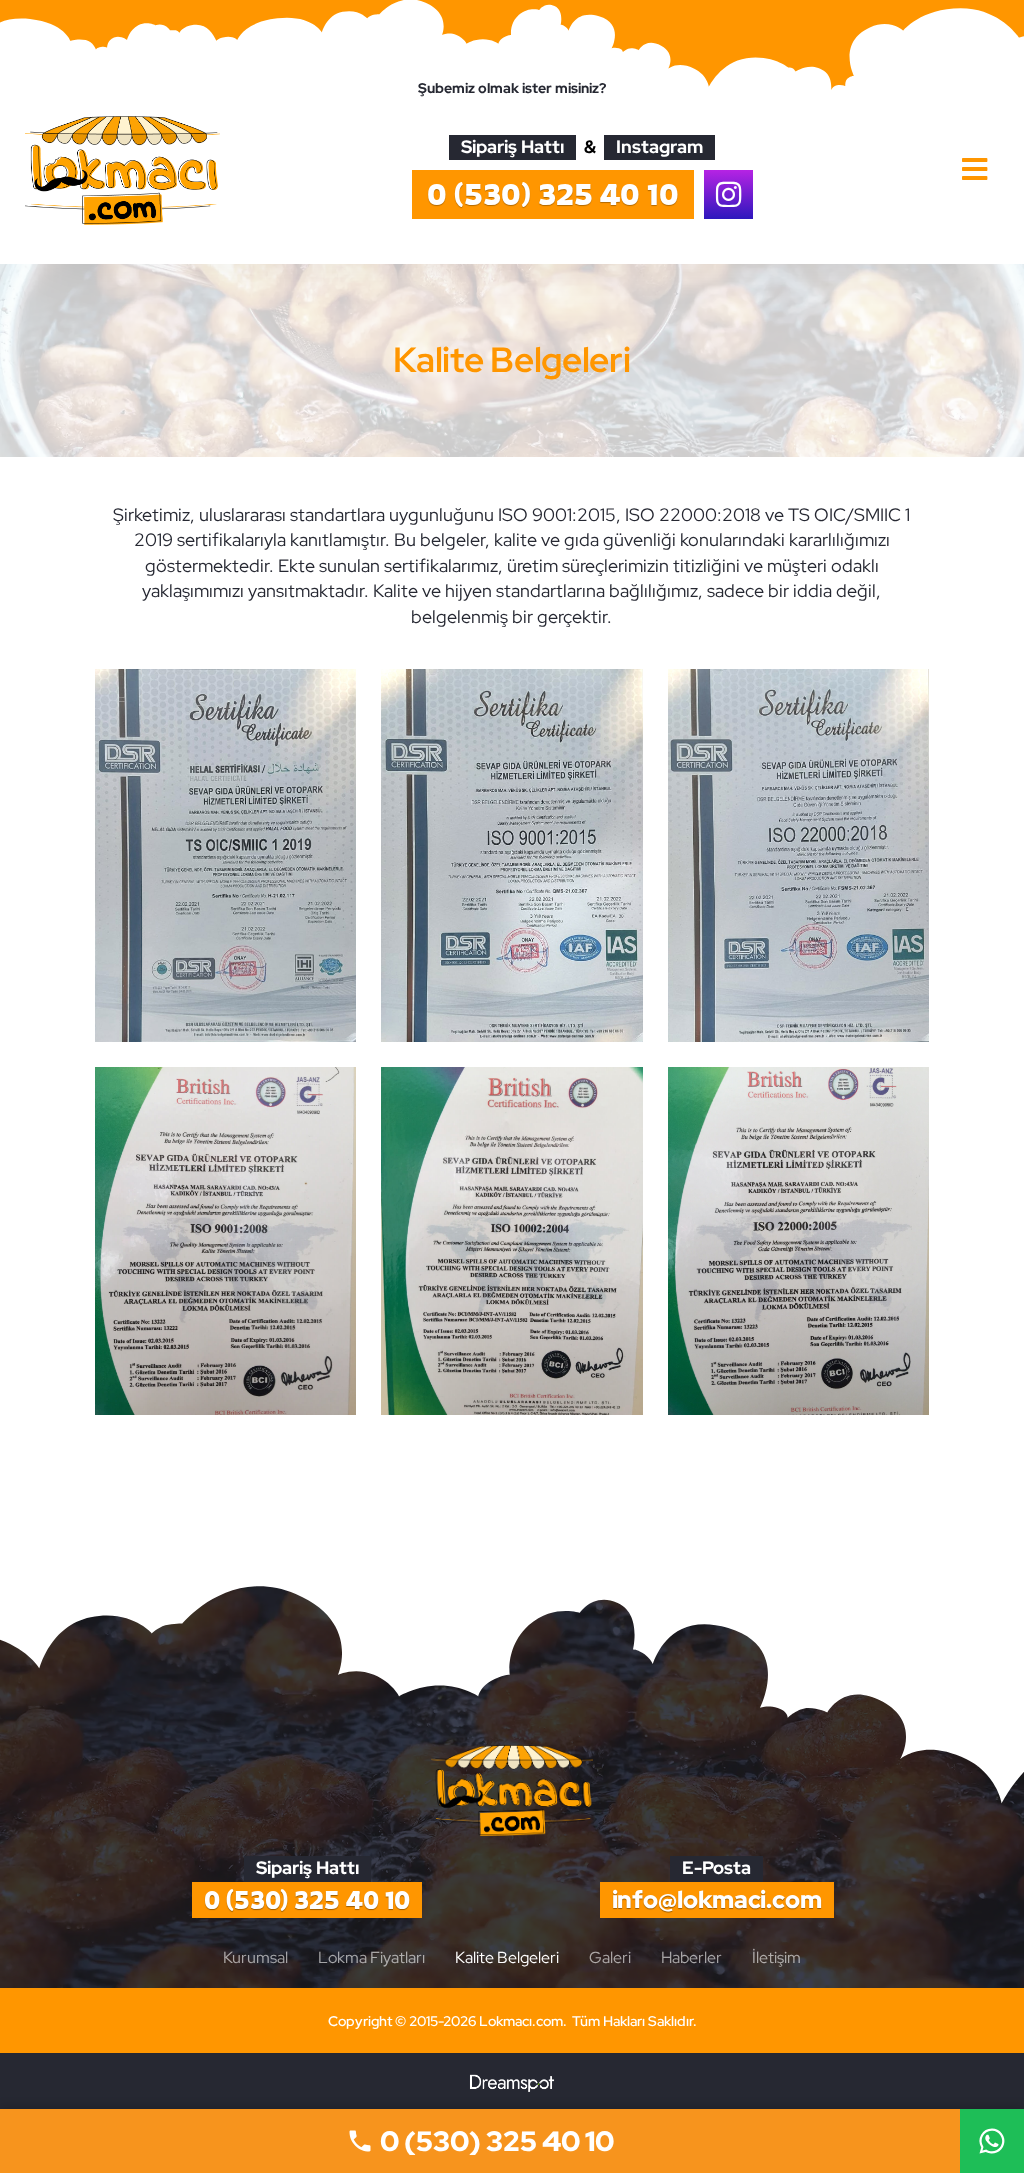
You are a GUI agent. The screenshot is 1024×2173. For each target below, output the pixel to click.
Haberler (691, 1958)
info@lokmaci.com (717, 1899)
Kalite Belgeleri (507, 1958)
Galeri (610, 1958)
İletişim (776, 1958)
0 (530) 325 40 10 (307, 1900)
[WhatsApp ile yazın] (992, 2141)
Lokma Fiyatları (371, 1958)
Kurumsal (255, 1958)
